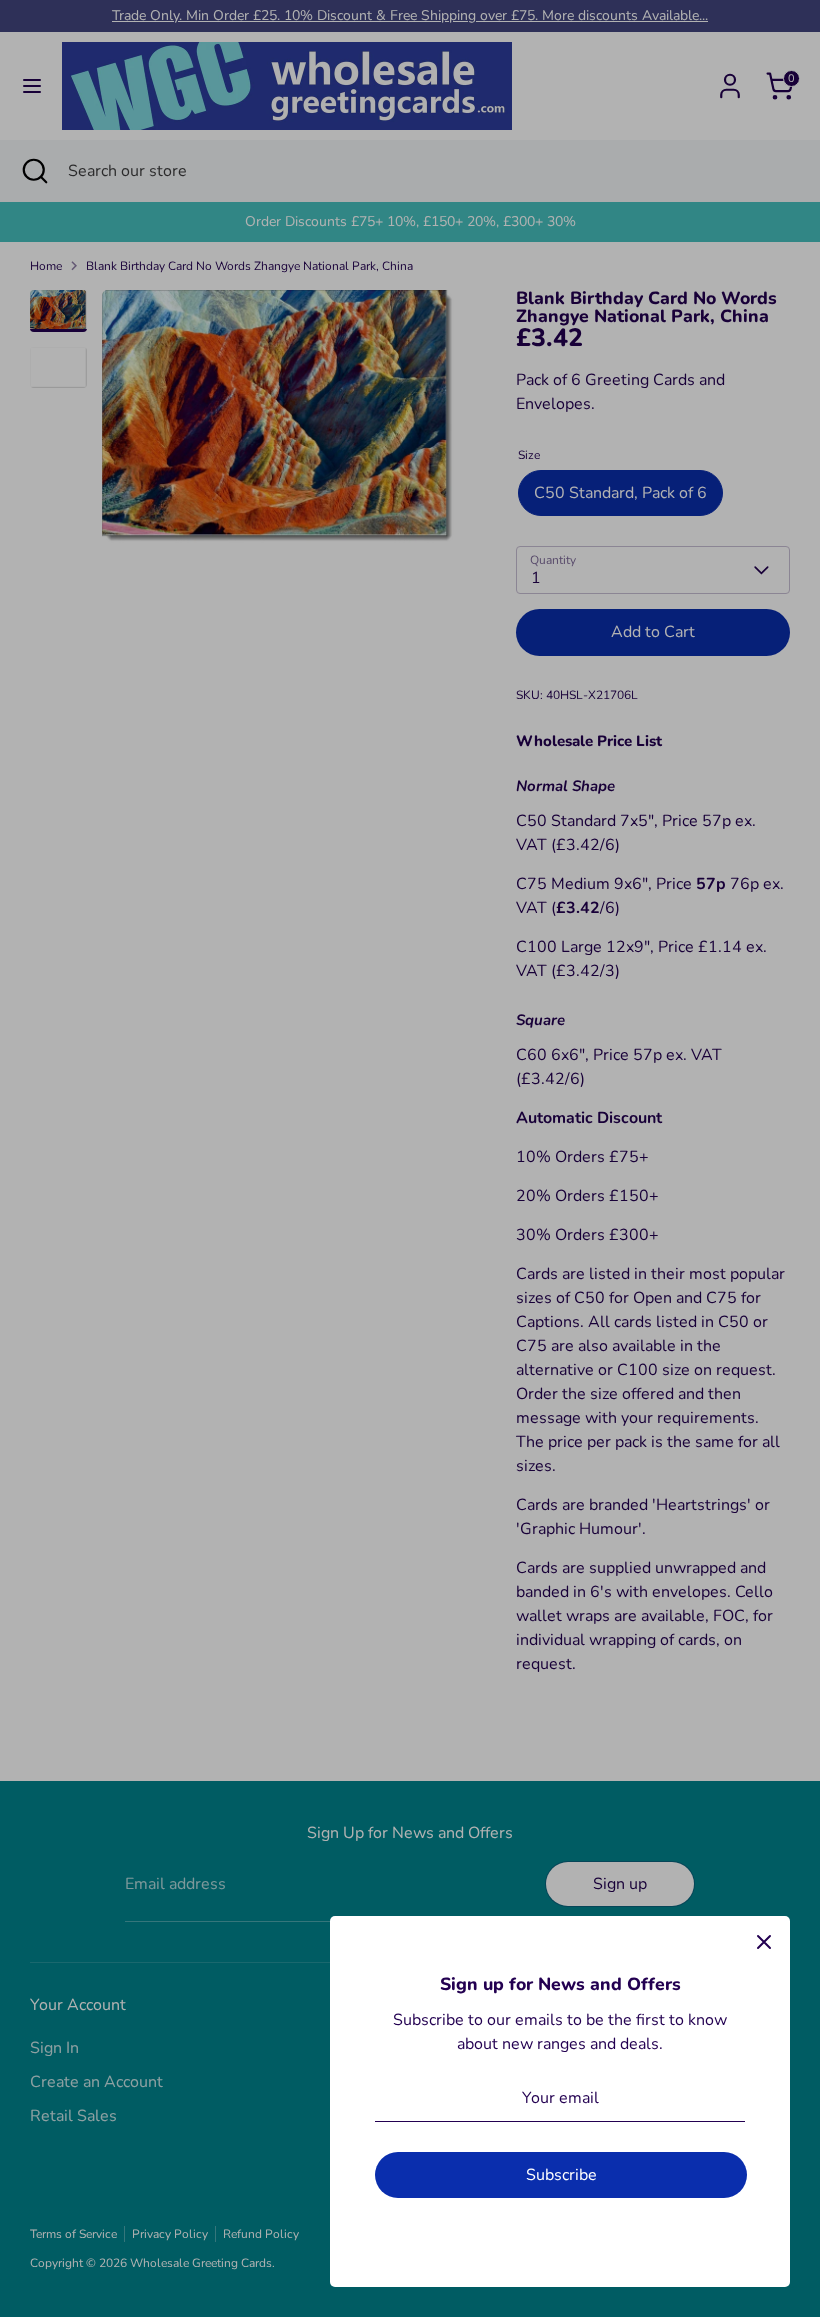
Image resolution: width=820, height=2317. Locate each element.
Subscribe (561, 2175)
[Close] (764, 1942)
